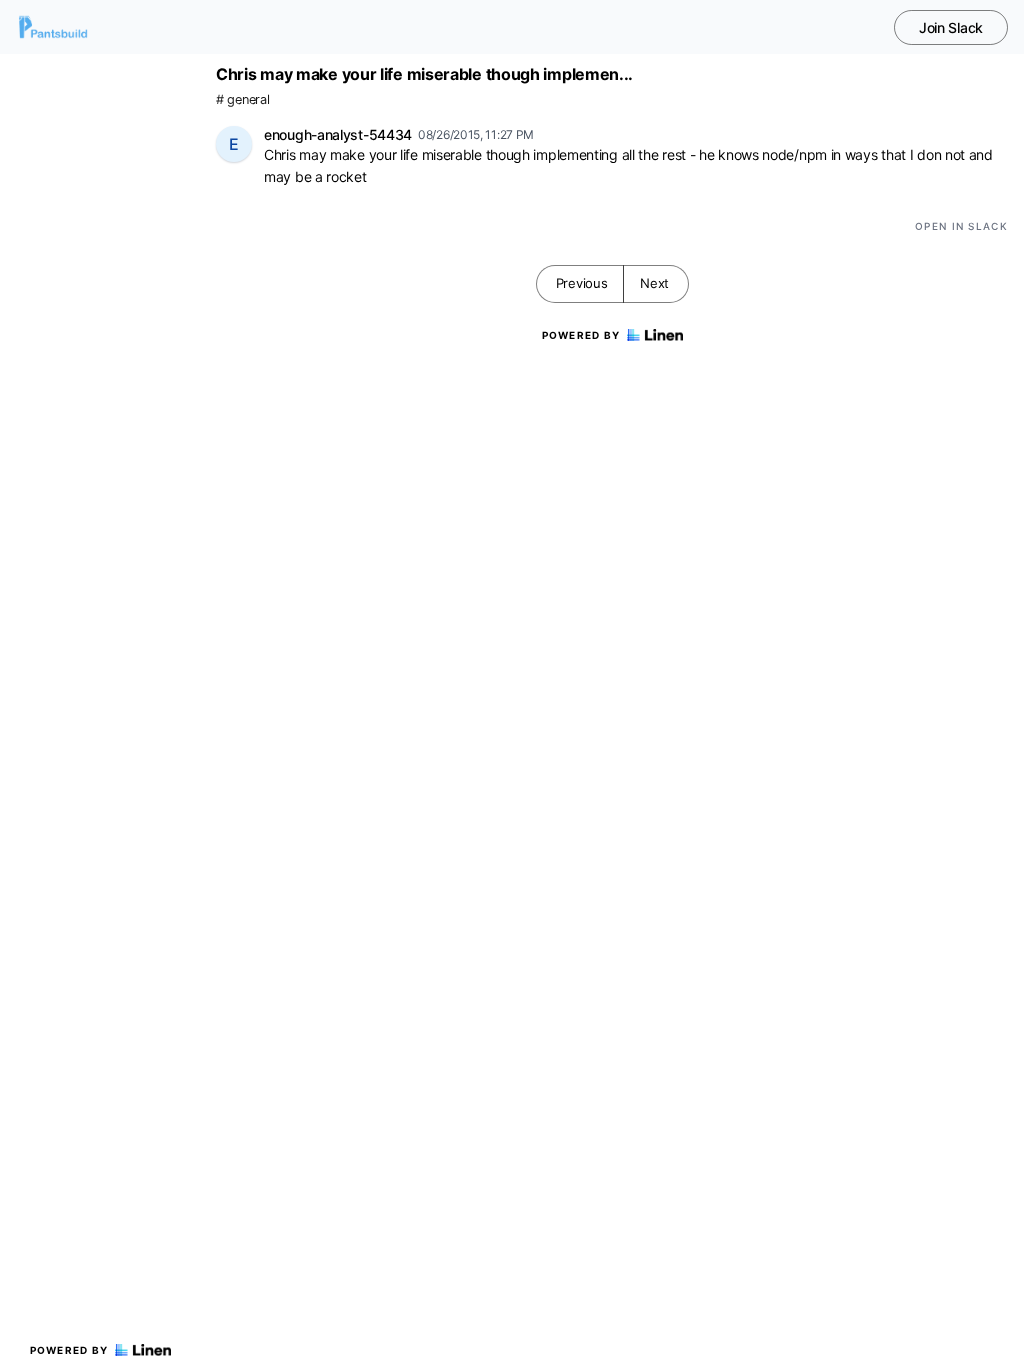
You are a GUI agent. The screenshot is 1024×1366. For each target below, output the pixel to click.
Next (654, 283)
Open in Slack (961, 226)
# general (242, 99)
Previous (582, 283)
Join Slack (951, 27)
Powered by (69, 1350)
